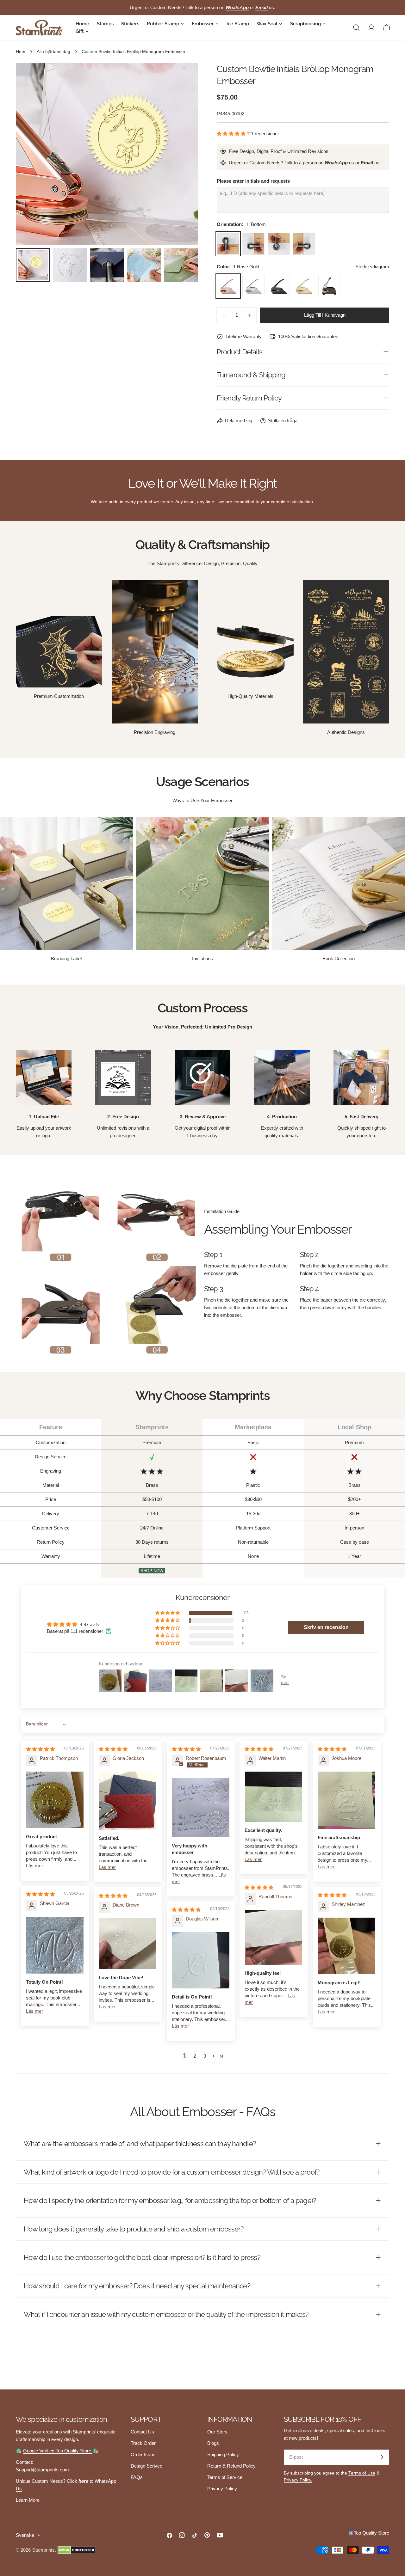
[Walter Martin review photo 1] (274, 1797)
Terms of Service (225, 2477)
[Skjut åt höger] (183, 154)
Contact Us (142, 2432)
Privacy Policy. (298, 2480)
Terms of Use (362, 2473)
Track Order (143, 2443)
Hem (21, 52)
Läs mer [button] (34, 1866)
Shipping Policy (223, 2454)
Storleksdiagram (372, 267)
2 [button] (195, 2056)
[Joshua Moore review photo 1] (347, 1800)
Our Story (217, 2432)
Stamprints (44, 2550)
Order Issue (143, 2454)
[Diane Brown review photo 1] (128, 1944)
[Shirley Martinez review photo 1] (347, 1946)
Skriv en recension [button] (326, 1627)
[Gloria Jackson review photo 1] (128, 1801)
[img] (40, 1749)
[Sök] (356, 27)
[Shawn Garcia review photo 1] (55, 1945)
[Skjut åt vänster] (31, 154)
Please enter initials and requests (253, 181)
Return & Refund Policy (231, 2466)
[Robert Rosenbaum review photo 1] (201, 1808)
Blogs (213, 2443)
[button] (232, 134)
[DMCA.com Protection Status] (77, 2550)
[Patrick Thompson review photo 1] (55, 1800)
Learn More (28, 2500)
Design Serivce (146, 2466)
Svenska (25, 2535)
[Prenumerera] (382, 2457)
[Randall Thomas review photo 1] (274, 1937)
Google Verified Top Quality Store (58, 2451)
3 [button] (205, 2056)
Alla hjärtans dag (53, 52)
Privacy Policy (222, 2489)
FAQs (137, 2477)
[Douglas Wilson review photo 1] (201, 1960)
